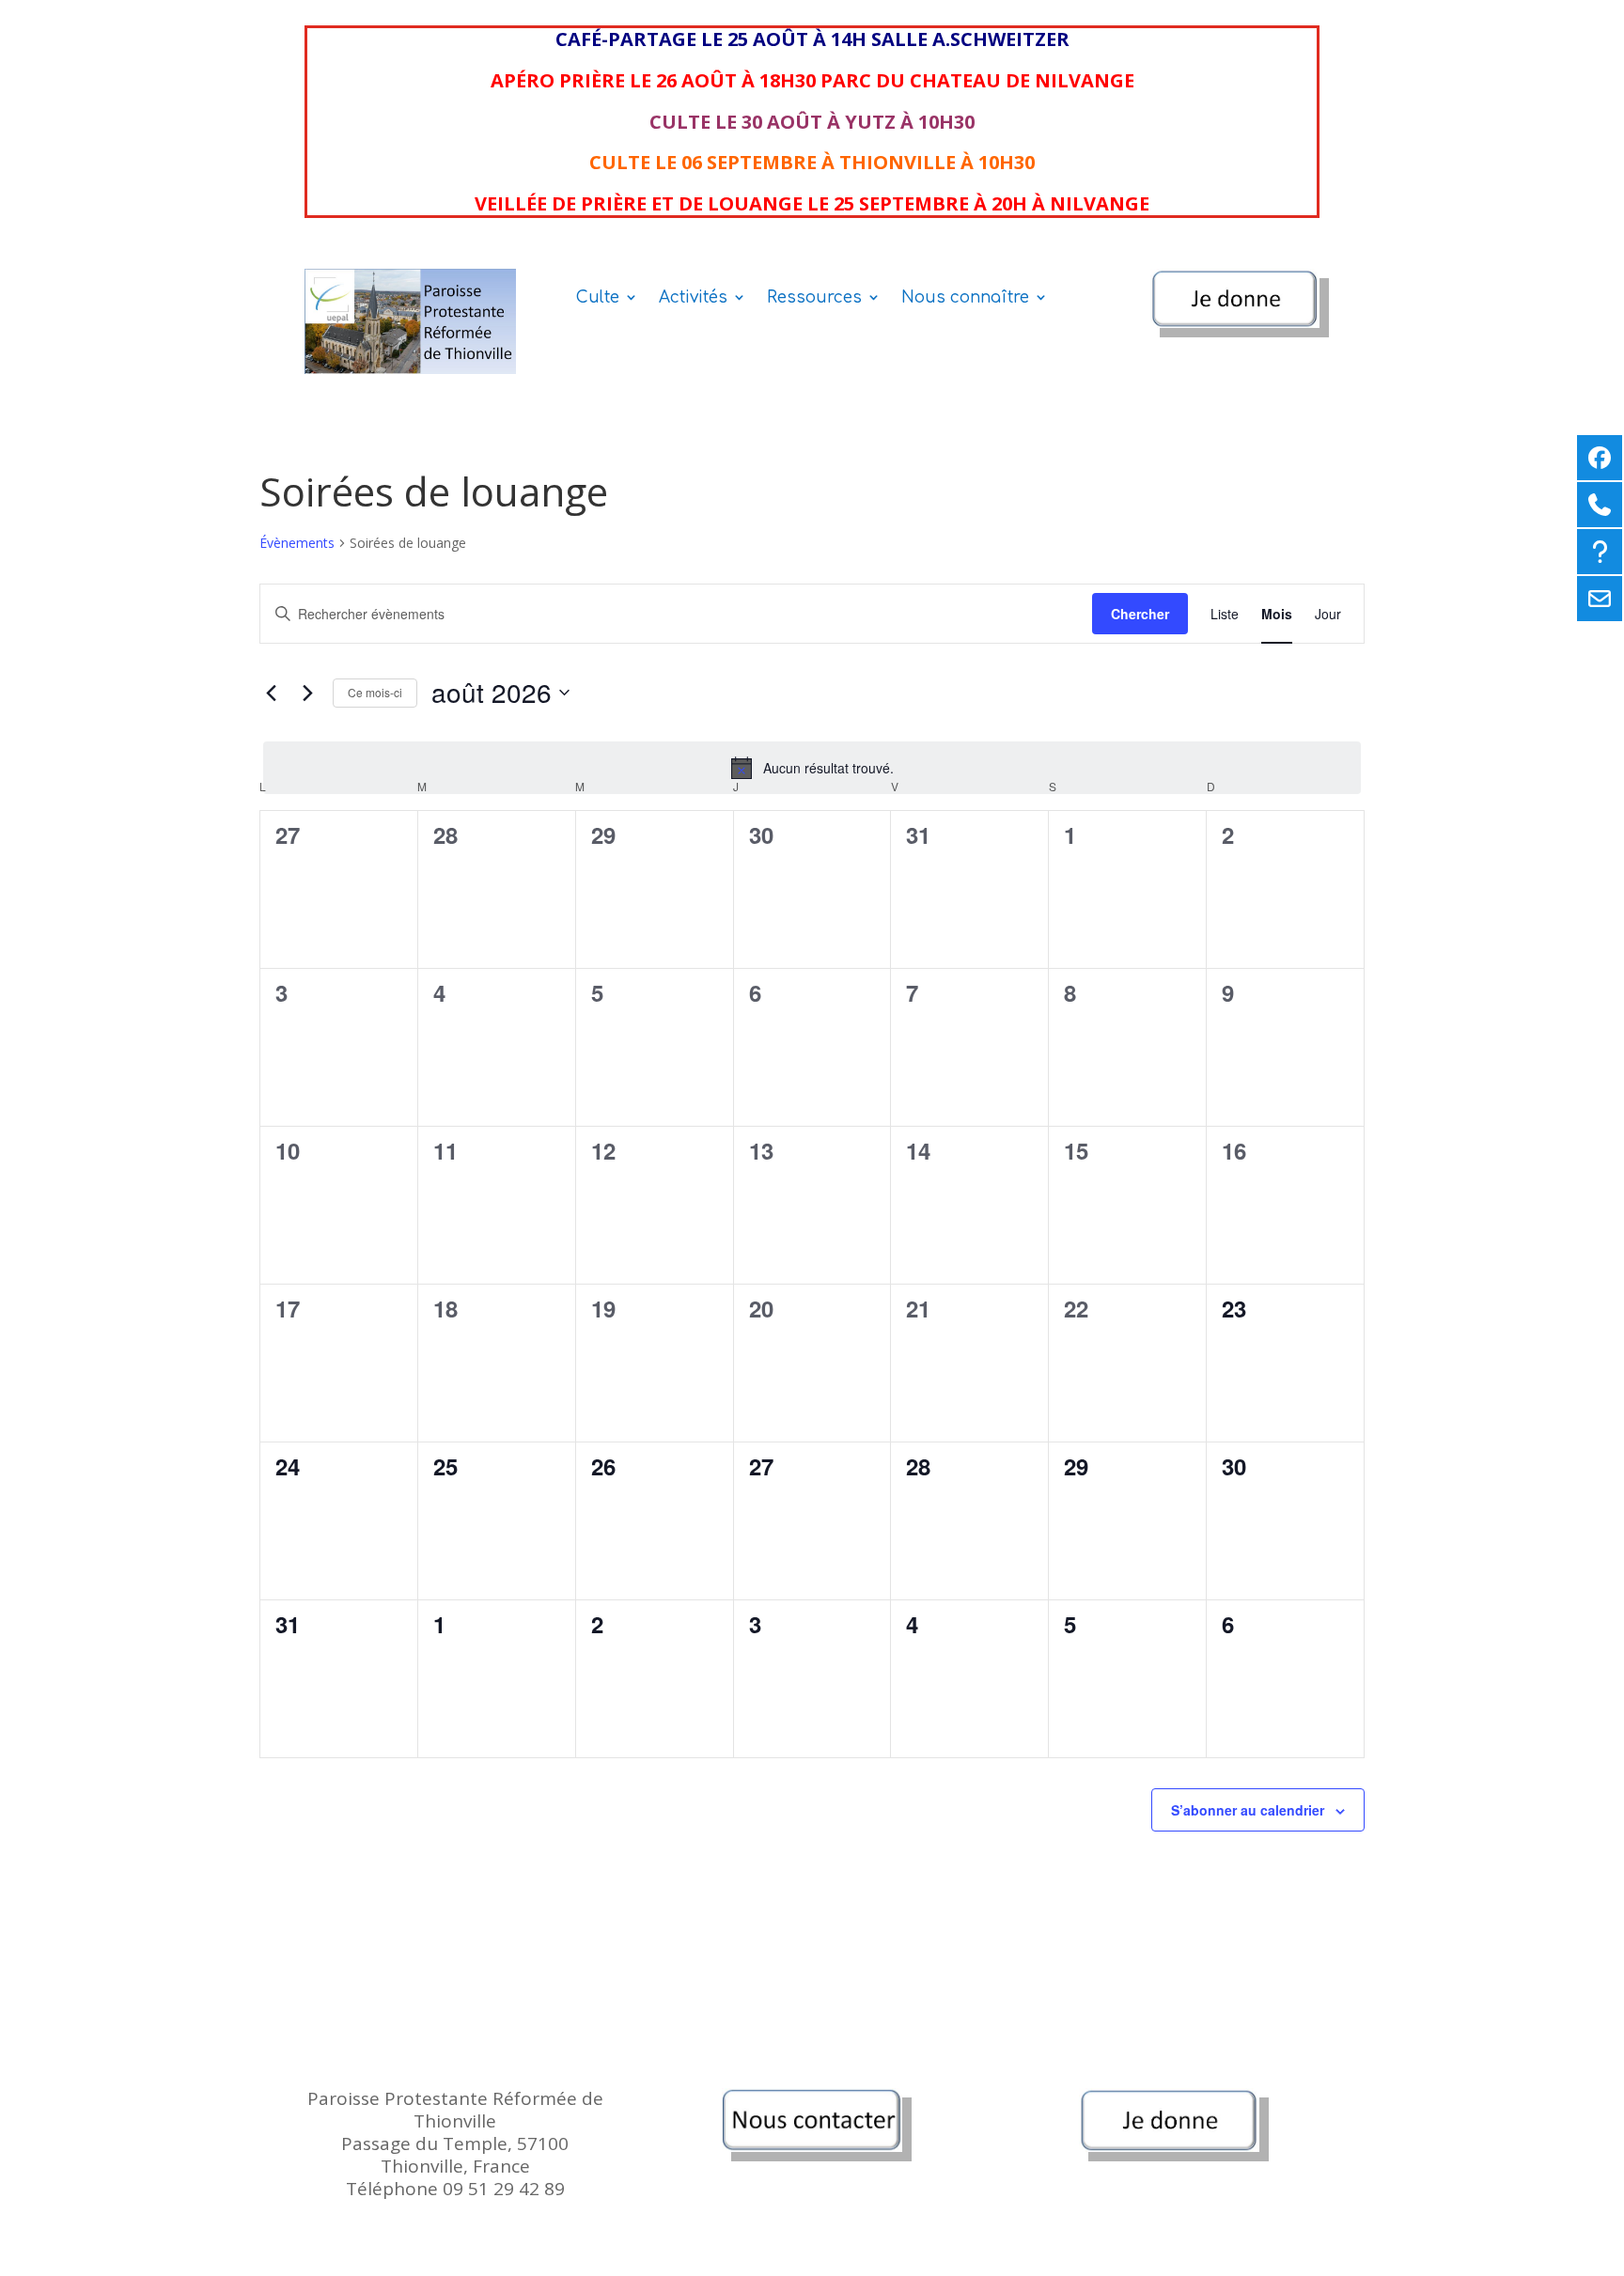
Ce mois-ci (375, 692)
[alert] (812, 768)
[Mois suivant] (307, 693)
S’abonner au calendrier (1248, 1810)
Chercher (1140, 614)
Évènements (297, 543)
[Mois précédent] (271, 693)
